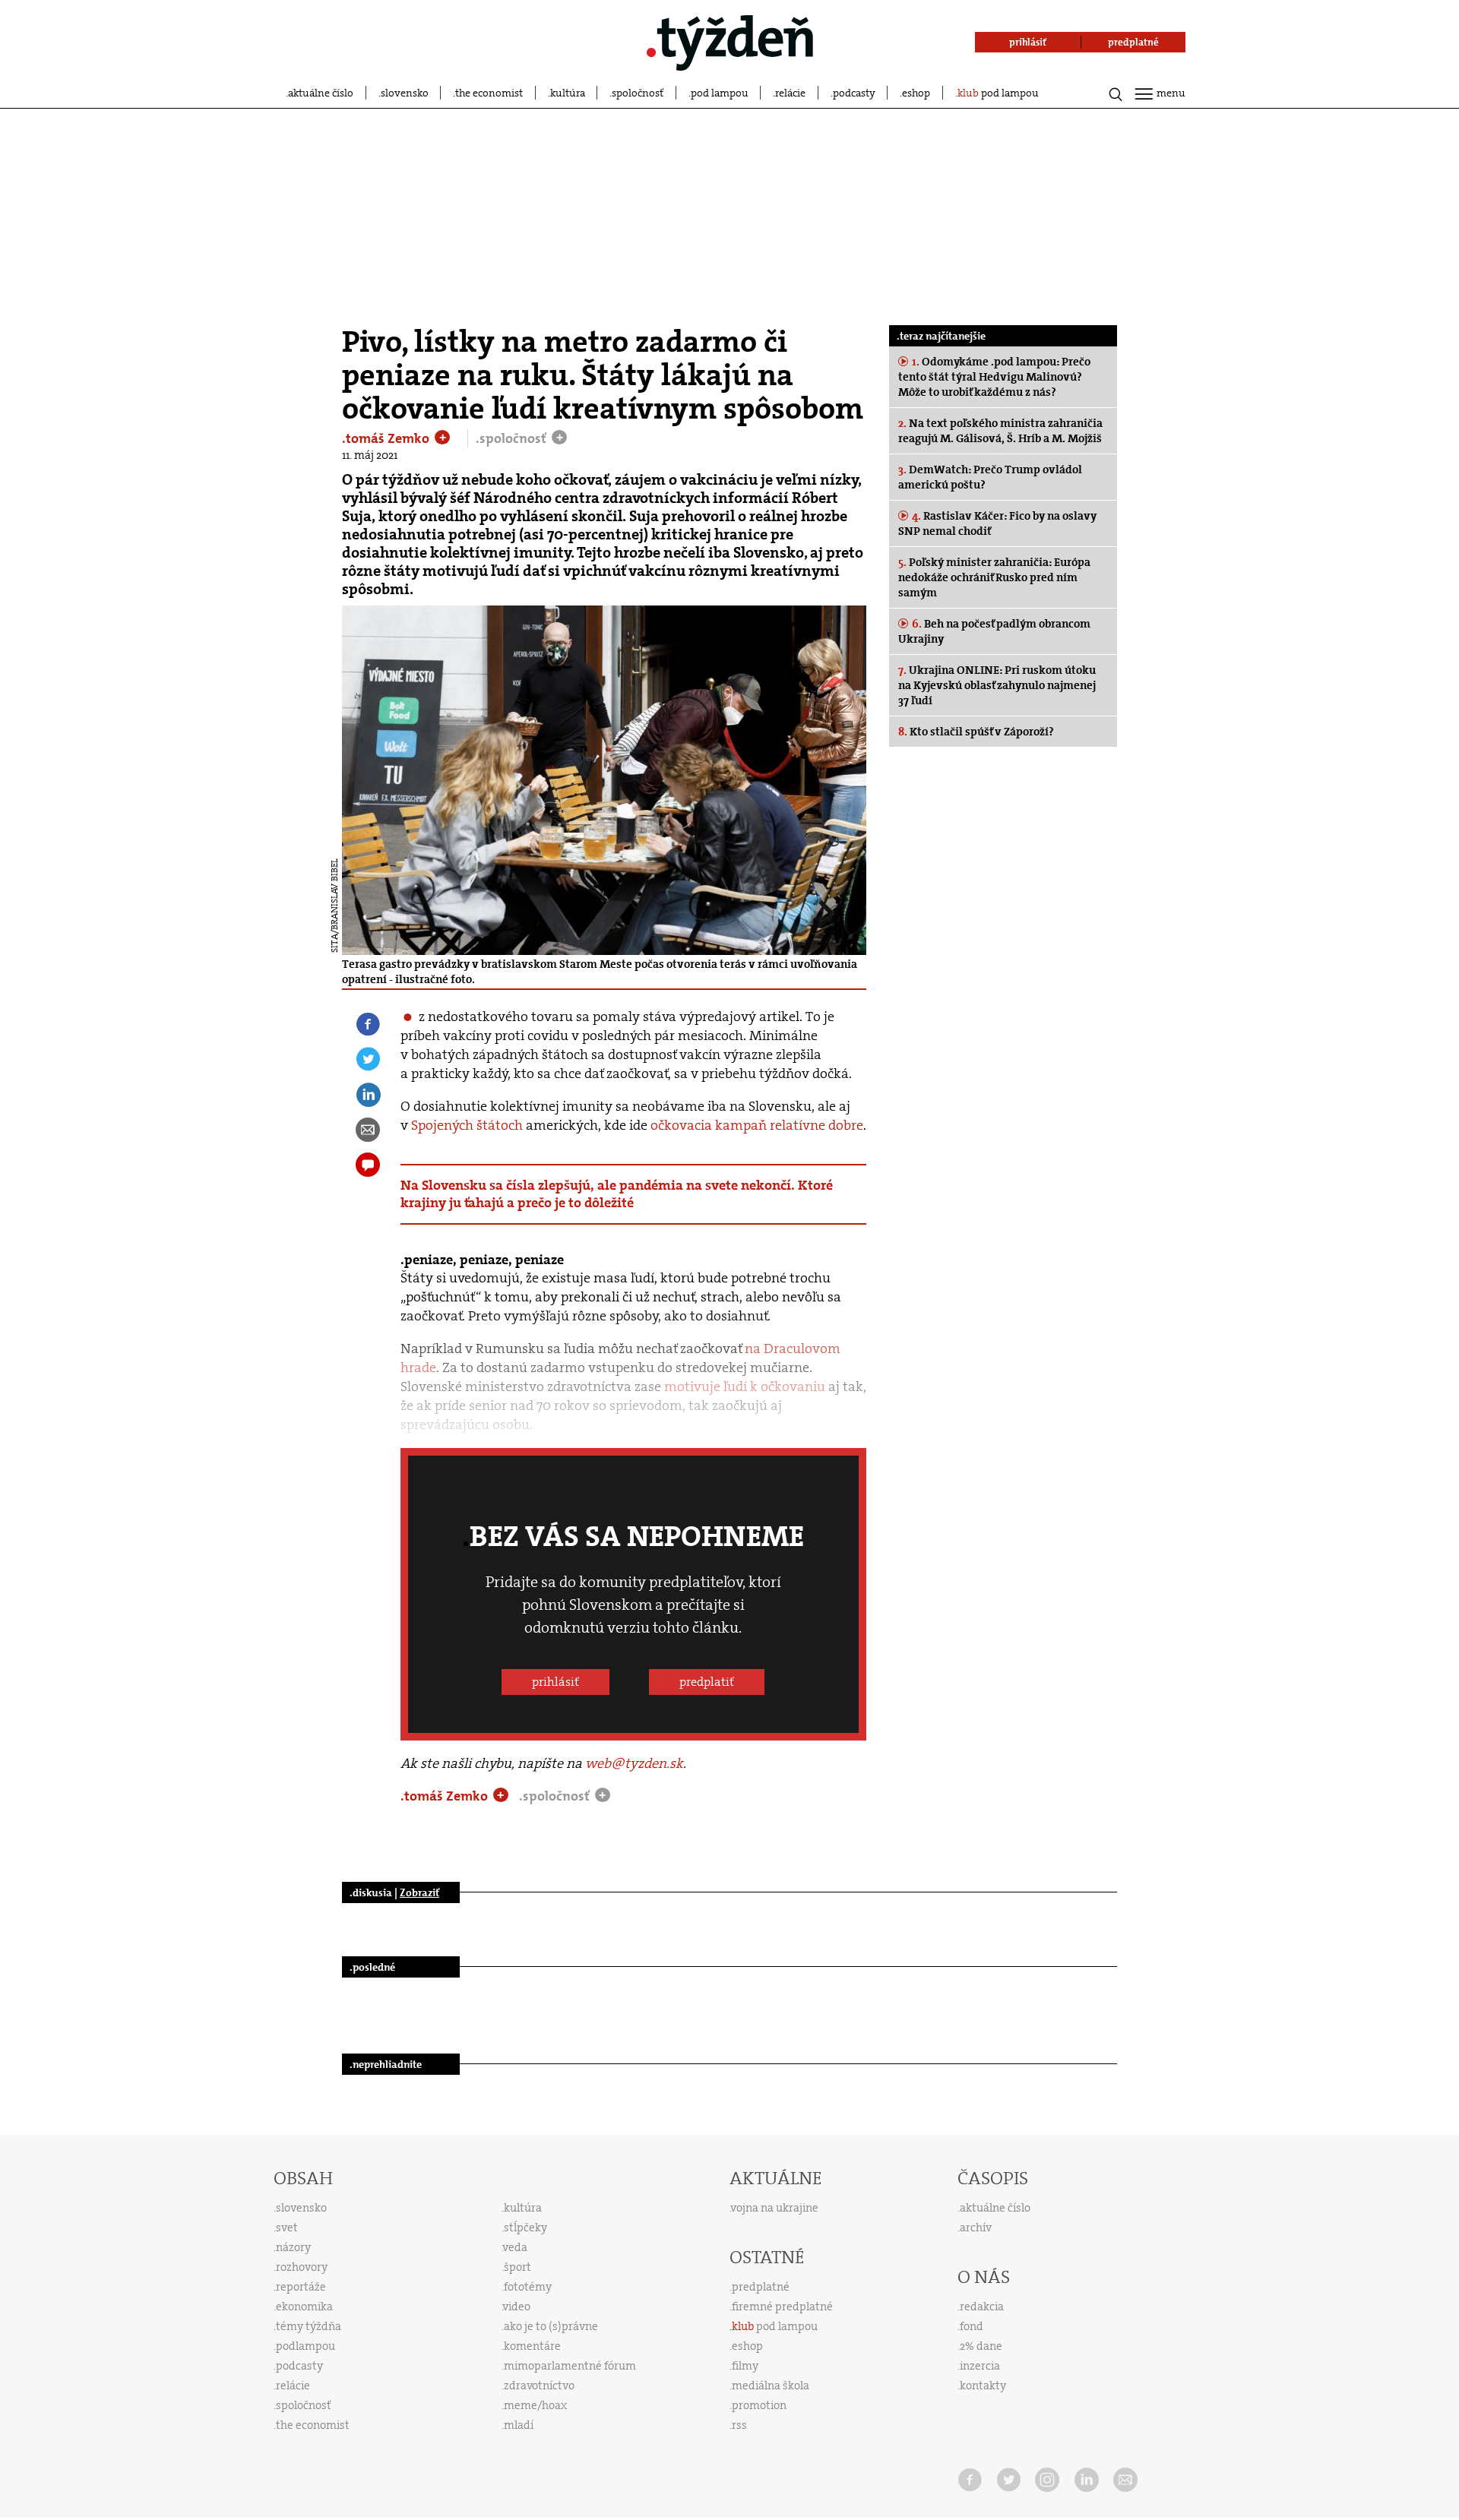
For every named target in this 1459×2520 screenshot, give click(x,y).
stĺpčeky (525, 2228)
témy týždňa (309, 2326)
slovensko (405, 93)
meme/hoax (535, 2405)
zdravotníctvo (539, 2386)
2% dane (981, 2346)
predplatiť (707, 1682)
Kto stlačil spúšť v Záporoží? (976, 732)
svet (287, 2228)
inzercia (980, 2366)
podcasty (854, 93)
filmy (745, 2366)
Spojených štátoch (467, 1125)
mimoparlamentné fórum (570, 2366)
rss (739, 2425)
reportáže (301, 2287)
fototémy (528, 2287)
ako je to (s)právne (551, 2326)
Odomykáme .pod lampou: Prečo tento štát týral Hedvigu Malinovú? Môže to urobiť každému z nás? (994, 377)
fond (972, 2326)
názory (293, 2247)
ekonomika (304, 2307)
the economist (489, 93)
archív (976, 2228)
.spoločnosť (513, 438)
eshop (916, 93)
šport (517, 2267)
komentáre (532, 2346)
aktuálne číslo (321, 93)
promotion (759, 2405)
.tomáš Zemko (387, 438)
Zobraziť (419, 1892)
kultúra (568, 93)
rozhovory (302, 2267)
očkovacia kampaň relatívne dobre (757, 1125)
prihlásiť (555, 1682)
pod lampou (720, 93)
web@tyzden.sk (634, 1763)
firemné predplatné (782, 2307)
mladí (519, 2425)
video (517, 2307)
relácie (790, 93)
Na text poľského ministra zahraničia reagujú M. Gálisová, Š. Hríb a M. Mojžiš (1000, 431)
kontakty (983, 2386)
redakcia (982, 2307)
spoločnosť (638, 93)
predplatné (761, 2287)
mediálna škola (771, 2386)
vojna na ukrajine (775, 2208)
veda (515, 2247)
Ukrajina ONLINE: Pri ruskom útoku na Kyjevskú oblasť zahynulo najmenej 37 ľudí (997, 685)
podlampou (305, 2346)
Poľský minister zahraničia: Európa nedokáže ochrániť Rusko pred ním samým (994, 577)
